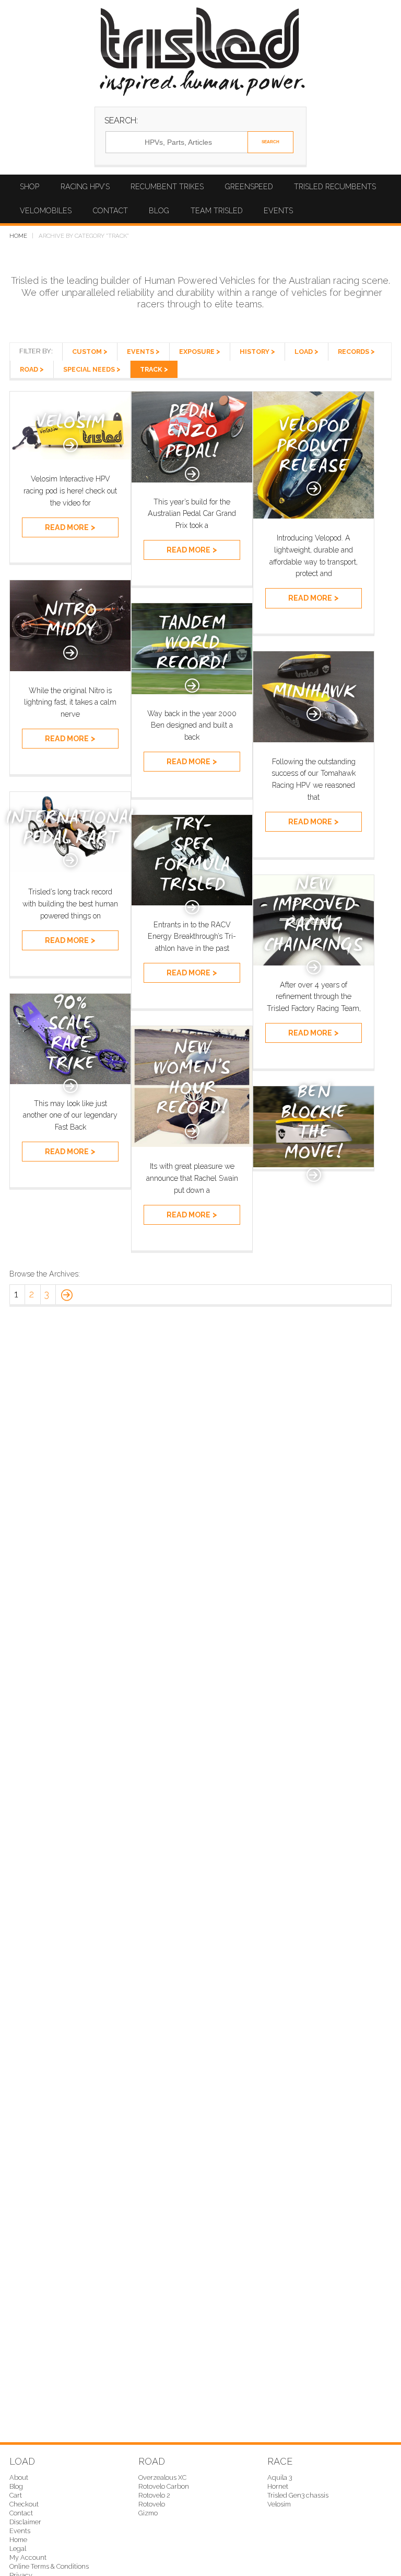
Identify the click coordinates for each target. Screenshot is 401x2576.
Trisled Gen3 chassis (298, 2495)
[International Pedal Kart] (70, 870)
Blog (159, 211)
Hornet (278, 2486)
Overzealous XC (162, 2477)
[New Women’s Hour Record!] (192, 1144)
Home (18, 236)
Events (278, 211)
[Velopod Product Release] (314, 516)
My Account (28, 2557)
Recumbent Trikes (167, 187)
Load (304, 352)
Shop (30, 187)
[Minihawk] (314, 739)
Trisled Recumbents (335, 187)
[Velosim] (70, 457)
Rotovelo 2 (154, 2495)
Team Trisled (217, 211)
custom (87, 352)
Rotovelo (152, 2504)
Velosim (279, 2504)
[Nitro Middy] (70, 668)
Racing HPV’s (85, 187)
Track (151, 369)
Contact (110, 211)
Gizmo (148, 2513)
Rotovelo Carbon (164, 2486)
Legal (18, 2549)
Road (29, 369)
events (140, 352)
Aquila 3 (280, 2477)
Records (353, 352)
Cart (16, 2495)
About (19, 2477)
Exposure (197, 352)
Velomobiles (46, 211)
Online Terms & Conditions (49, 2566)
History (255, 352)
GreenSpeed (249, 187)
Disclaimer (25, 2522)
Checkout (24, 2504)
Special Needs (89, 369)
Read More (67, 527)
